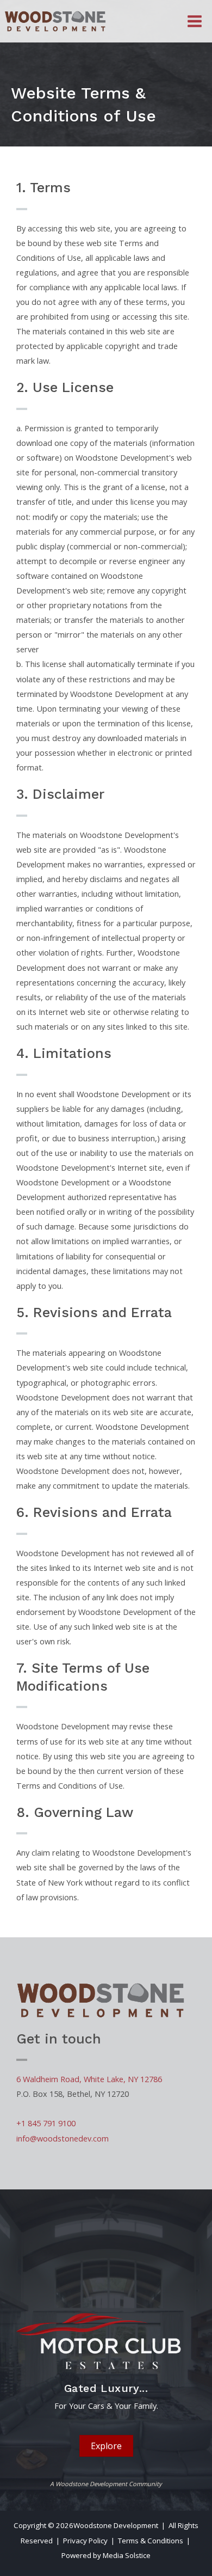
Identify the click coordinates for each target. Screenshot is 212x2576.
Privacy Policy (85, 2541)
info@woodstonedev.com (63, 2138)
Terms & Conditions (151, 2541)
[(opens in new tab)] (106, 2339)
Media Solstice (127, 2555)
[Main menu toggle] (195, 21)
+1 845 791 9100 (46, 2123)
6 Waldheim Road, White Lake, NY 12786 (89, 2079)
